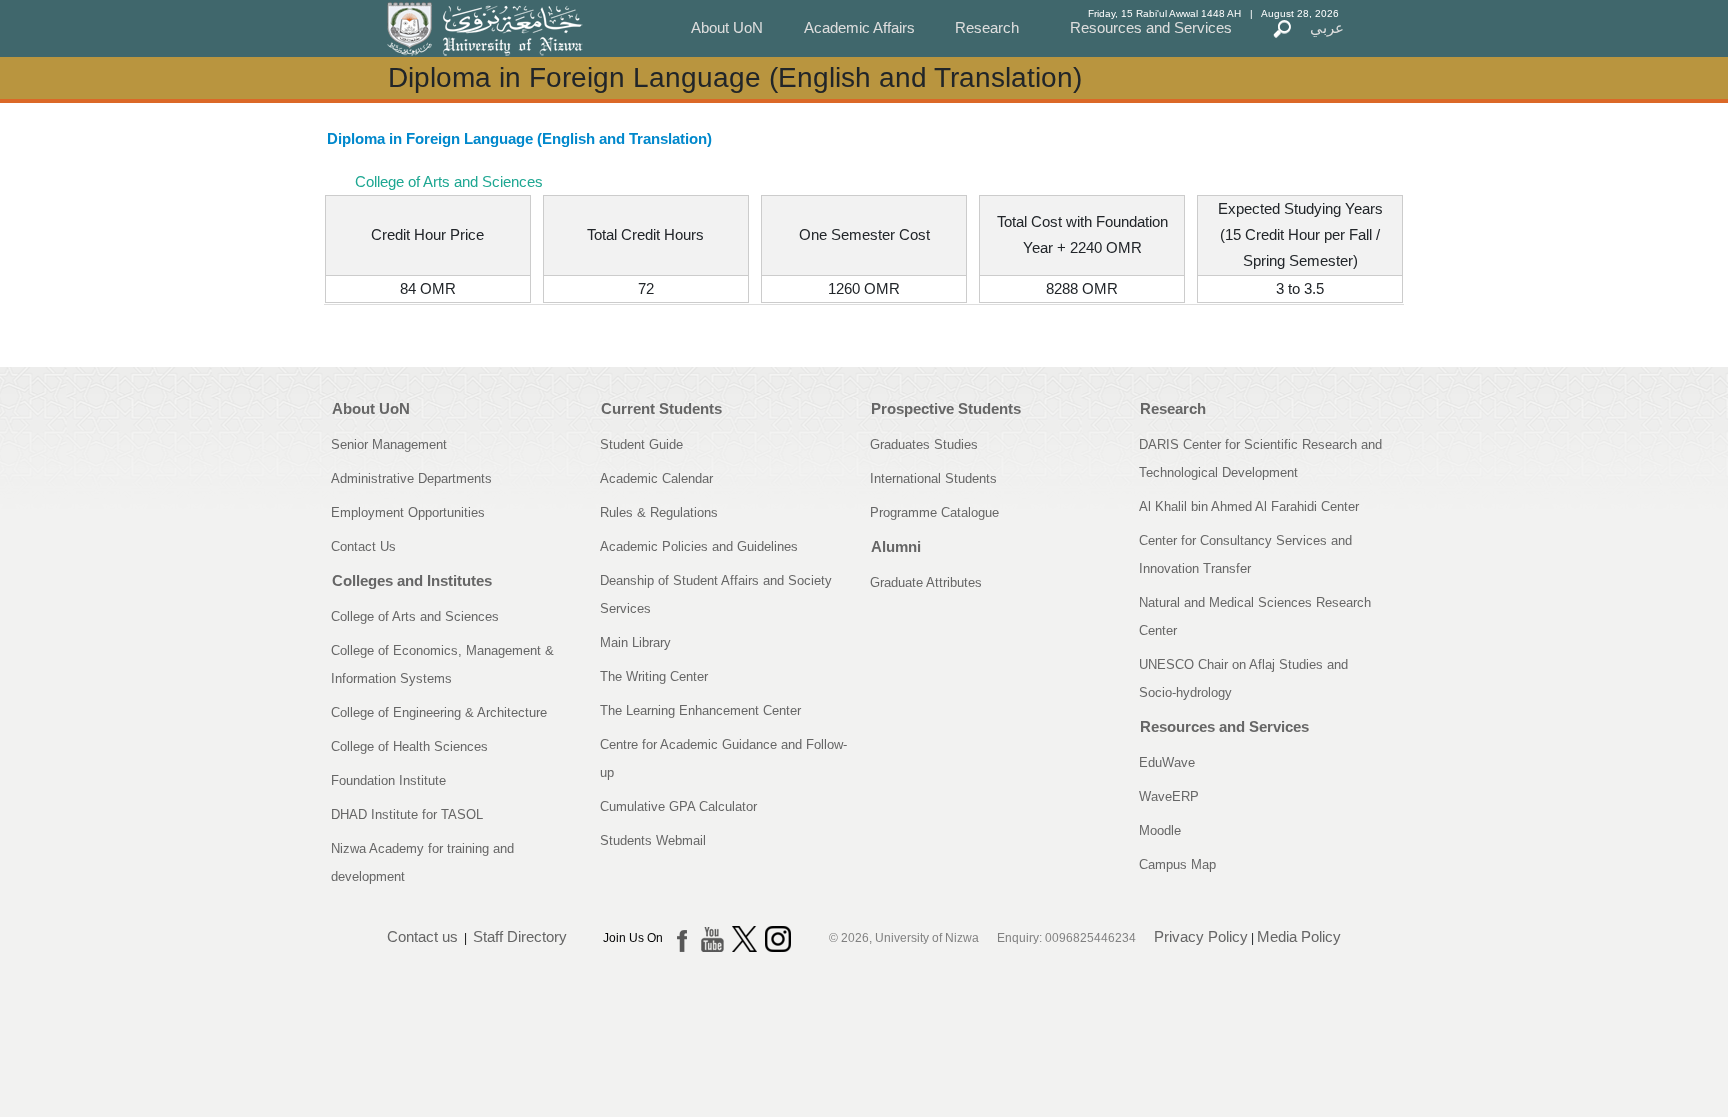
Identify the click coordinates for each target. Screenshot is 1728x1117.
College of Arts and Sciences (415, 616)
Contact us (422, 936)
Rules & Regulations (659, 512)
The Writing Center (654, 676)
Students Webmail (653, 840)
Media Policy (1299, 936)
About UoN (727, 27)
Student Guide (641, 444)
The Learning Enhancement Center (700, 710)
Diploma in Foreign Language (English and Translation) (519, 138)
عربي (1327, 27)
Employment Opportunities (408, 512)
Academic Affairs (859, 27)
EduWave (1167, 762)
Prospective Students (946, 408)
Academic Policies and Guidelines (699, 546)
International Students (933, 478)
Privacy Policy (1201, 936)
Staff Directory (520, 936)
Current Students (661, 408)
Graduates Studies (924, 444)
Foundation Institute (388, 780)
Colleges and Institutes (412, 580)
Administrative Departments (411, 478)
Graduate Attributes (926, 582)
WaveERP (1169, 796)
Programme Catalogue (934, 512)
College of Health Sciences (409, 746)
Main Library (635, 642)
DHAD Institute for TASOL (407, 814)
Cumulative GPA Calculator (678, 806)
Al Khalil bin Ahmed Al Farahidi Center (1249, 506)
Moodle (1160, 830)
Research (987, 27)
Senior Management (389, 444)
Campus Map (1177, 864)
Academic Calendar (656, 478)
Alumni (896, 546)
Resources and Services (1151, 27)
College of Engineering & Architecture (439, 712)
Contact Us (363, 546)
